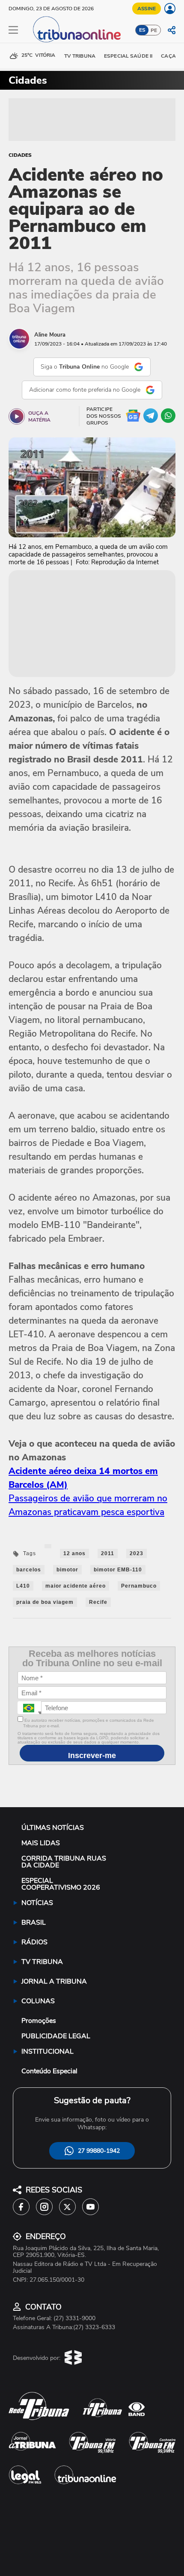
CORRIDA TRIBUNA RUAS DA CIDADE (64, 1862)
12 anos (74, 1553)
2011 (108, 1553)
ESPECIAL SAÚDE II (128, 56)
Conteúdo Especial (49, 2071)
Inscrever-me (92, 1755)
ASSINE (147, 9)
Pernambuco (139, 1586)
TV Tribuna (80, 56)
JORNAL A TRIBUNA (54, 1981)
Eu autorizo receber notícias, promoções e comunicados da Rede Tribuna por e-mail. (89, 1723)
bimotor (67, 1570)
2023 (137, 1553)
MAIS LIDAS (41, 1843)
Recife (98, 1602)
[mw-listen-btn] (17, 416)
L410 (23, 1586)
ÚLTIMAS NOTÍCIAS (53, 1828)
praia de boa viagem (45, 1602)
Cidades (20, 155)
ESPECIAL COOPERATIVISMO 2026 (61, 1884)
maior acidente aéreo (76, 1586)
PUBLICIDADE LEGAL (56, 2036)
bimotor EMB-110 (118, 1570)
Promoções (39, 2021)
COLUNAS (38, 2001)
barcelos (29, 1570)
